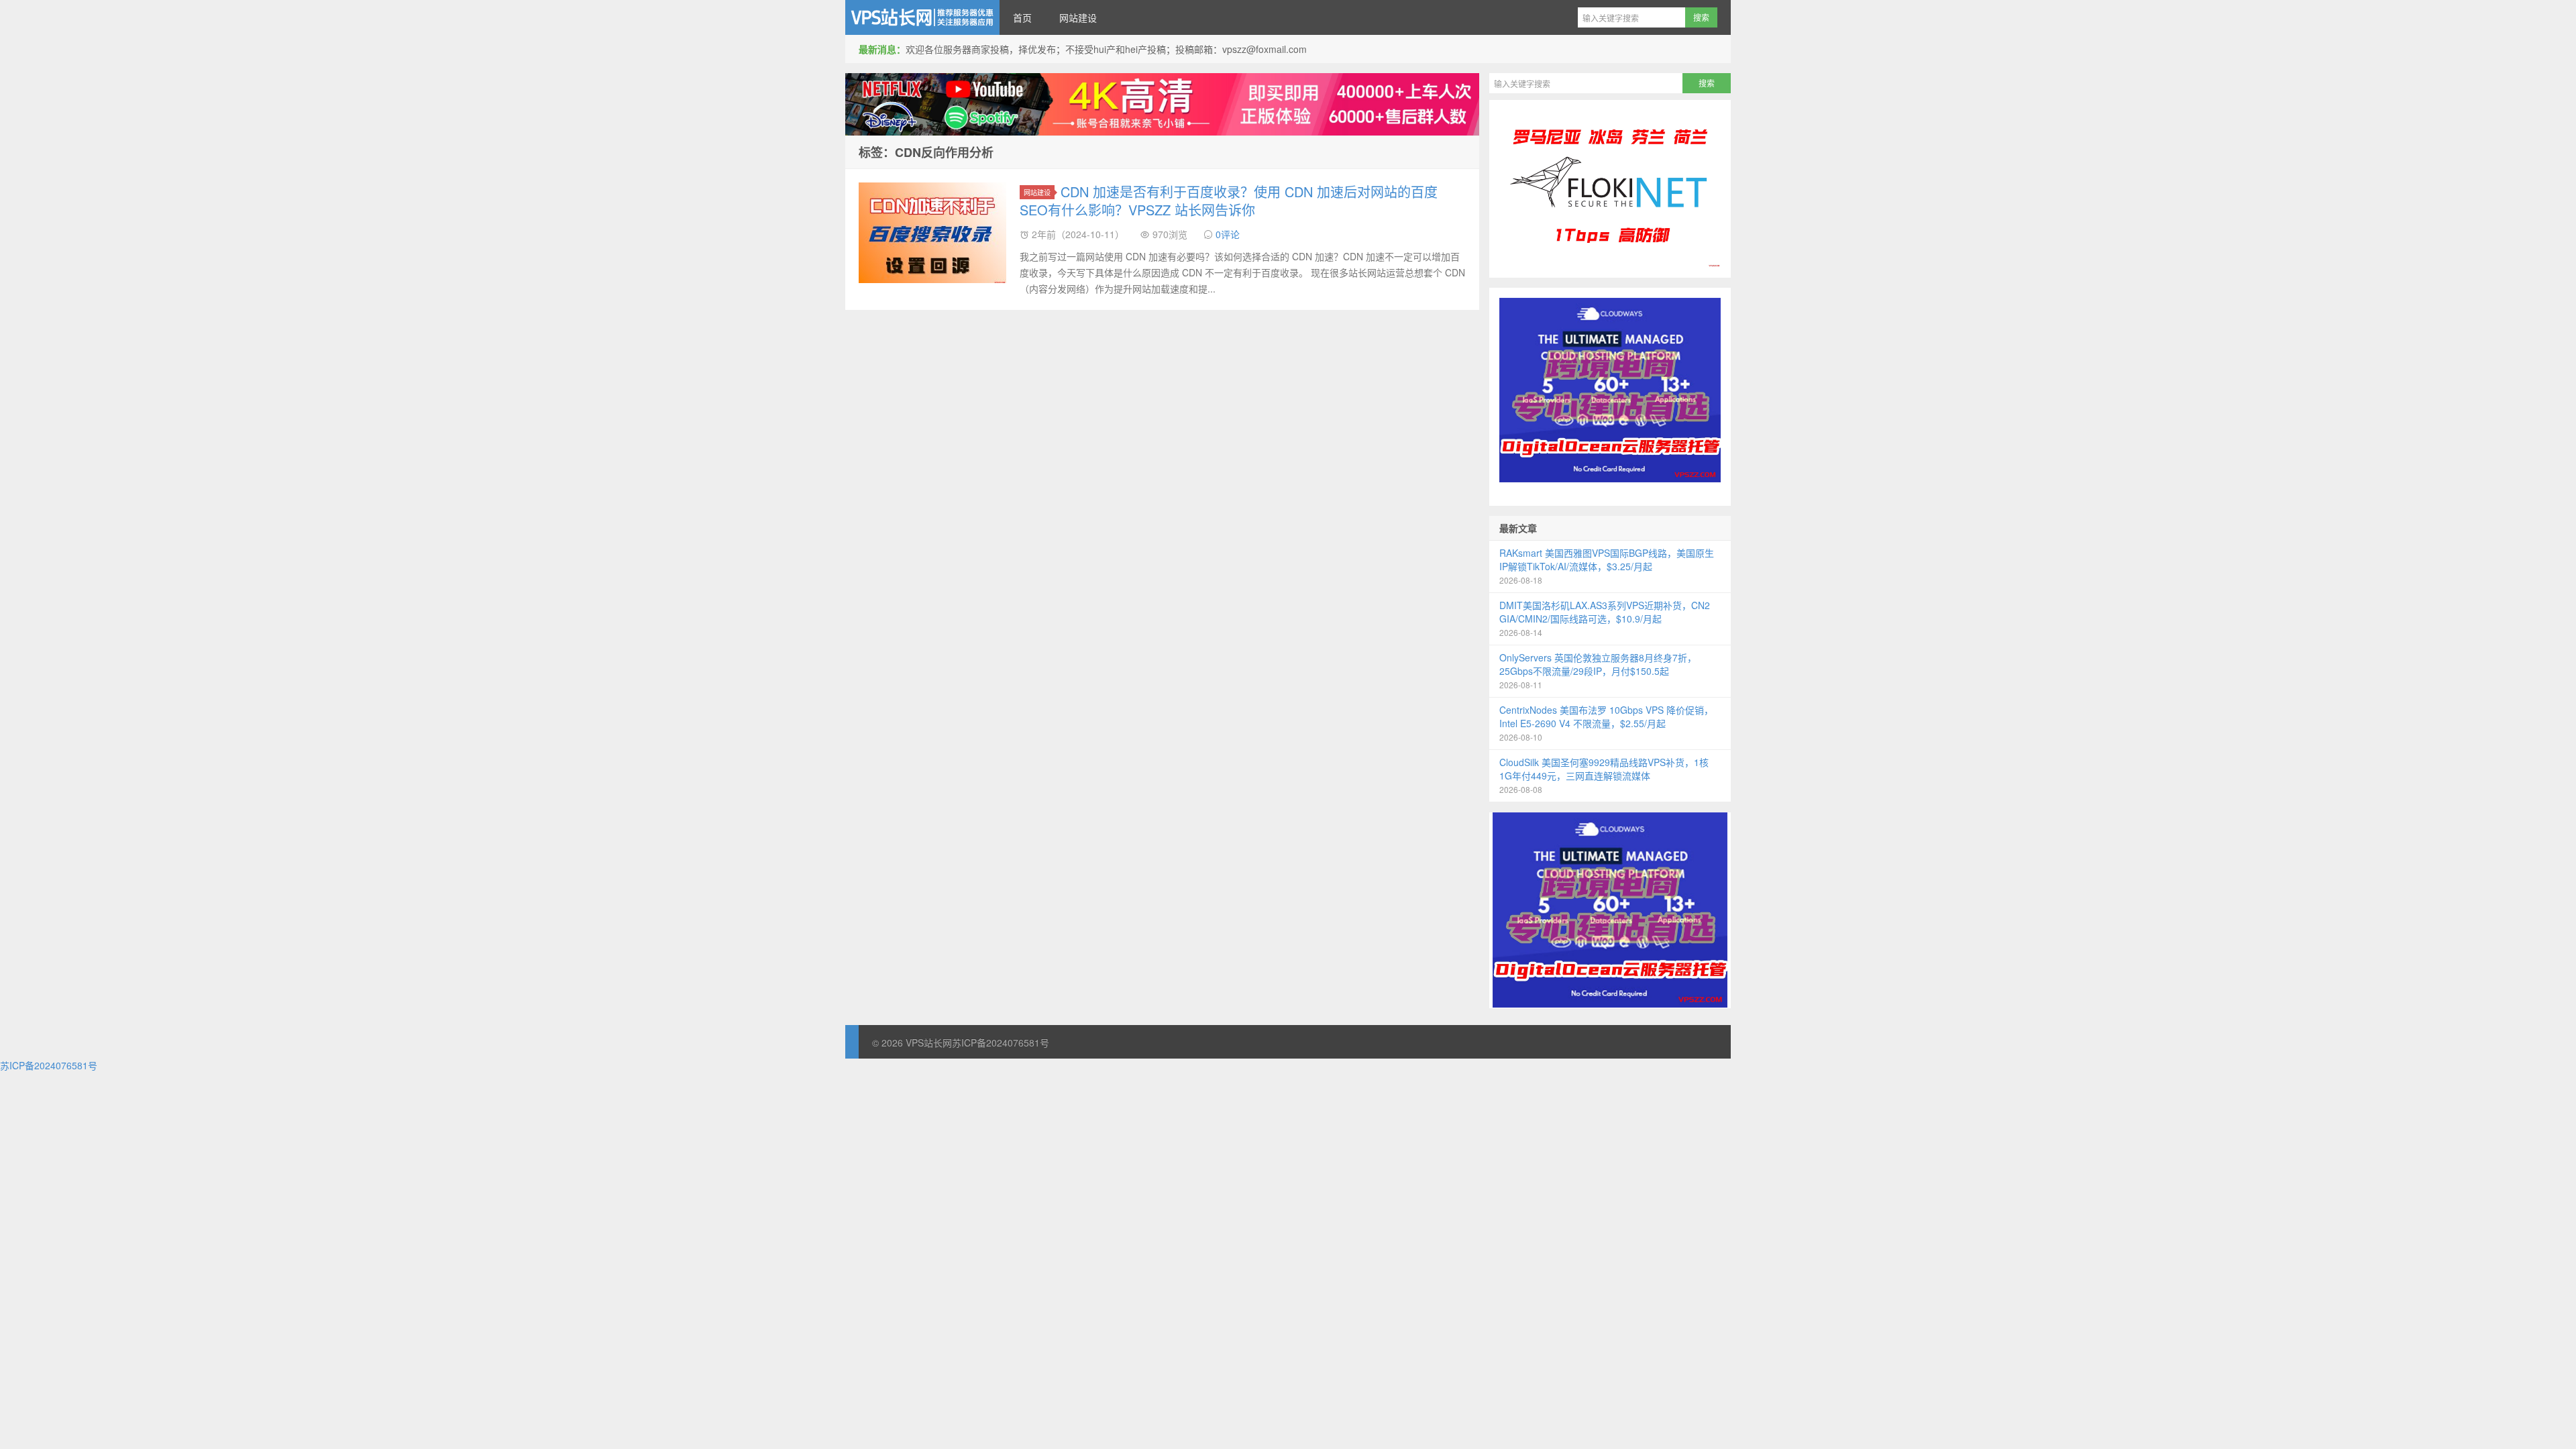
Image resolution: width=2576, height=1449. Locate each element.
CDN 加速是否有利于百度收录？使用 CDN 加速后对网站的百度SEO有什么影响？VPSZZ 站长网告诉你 (1229, 201)
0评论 (1228, 234)
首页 (1022, 17)
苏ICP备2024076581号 (1001, 1042)
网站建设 (1078, 17)
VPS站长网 (922, 17)
